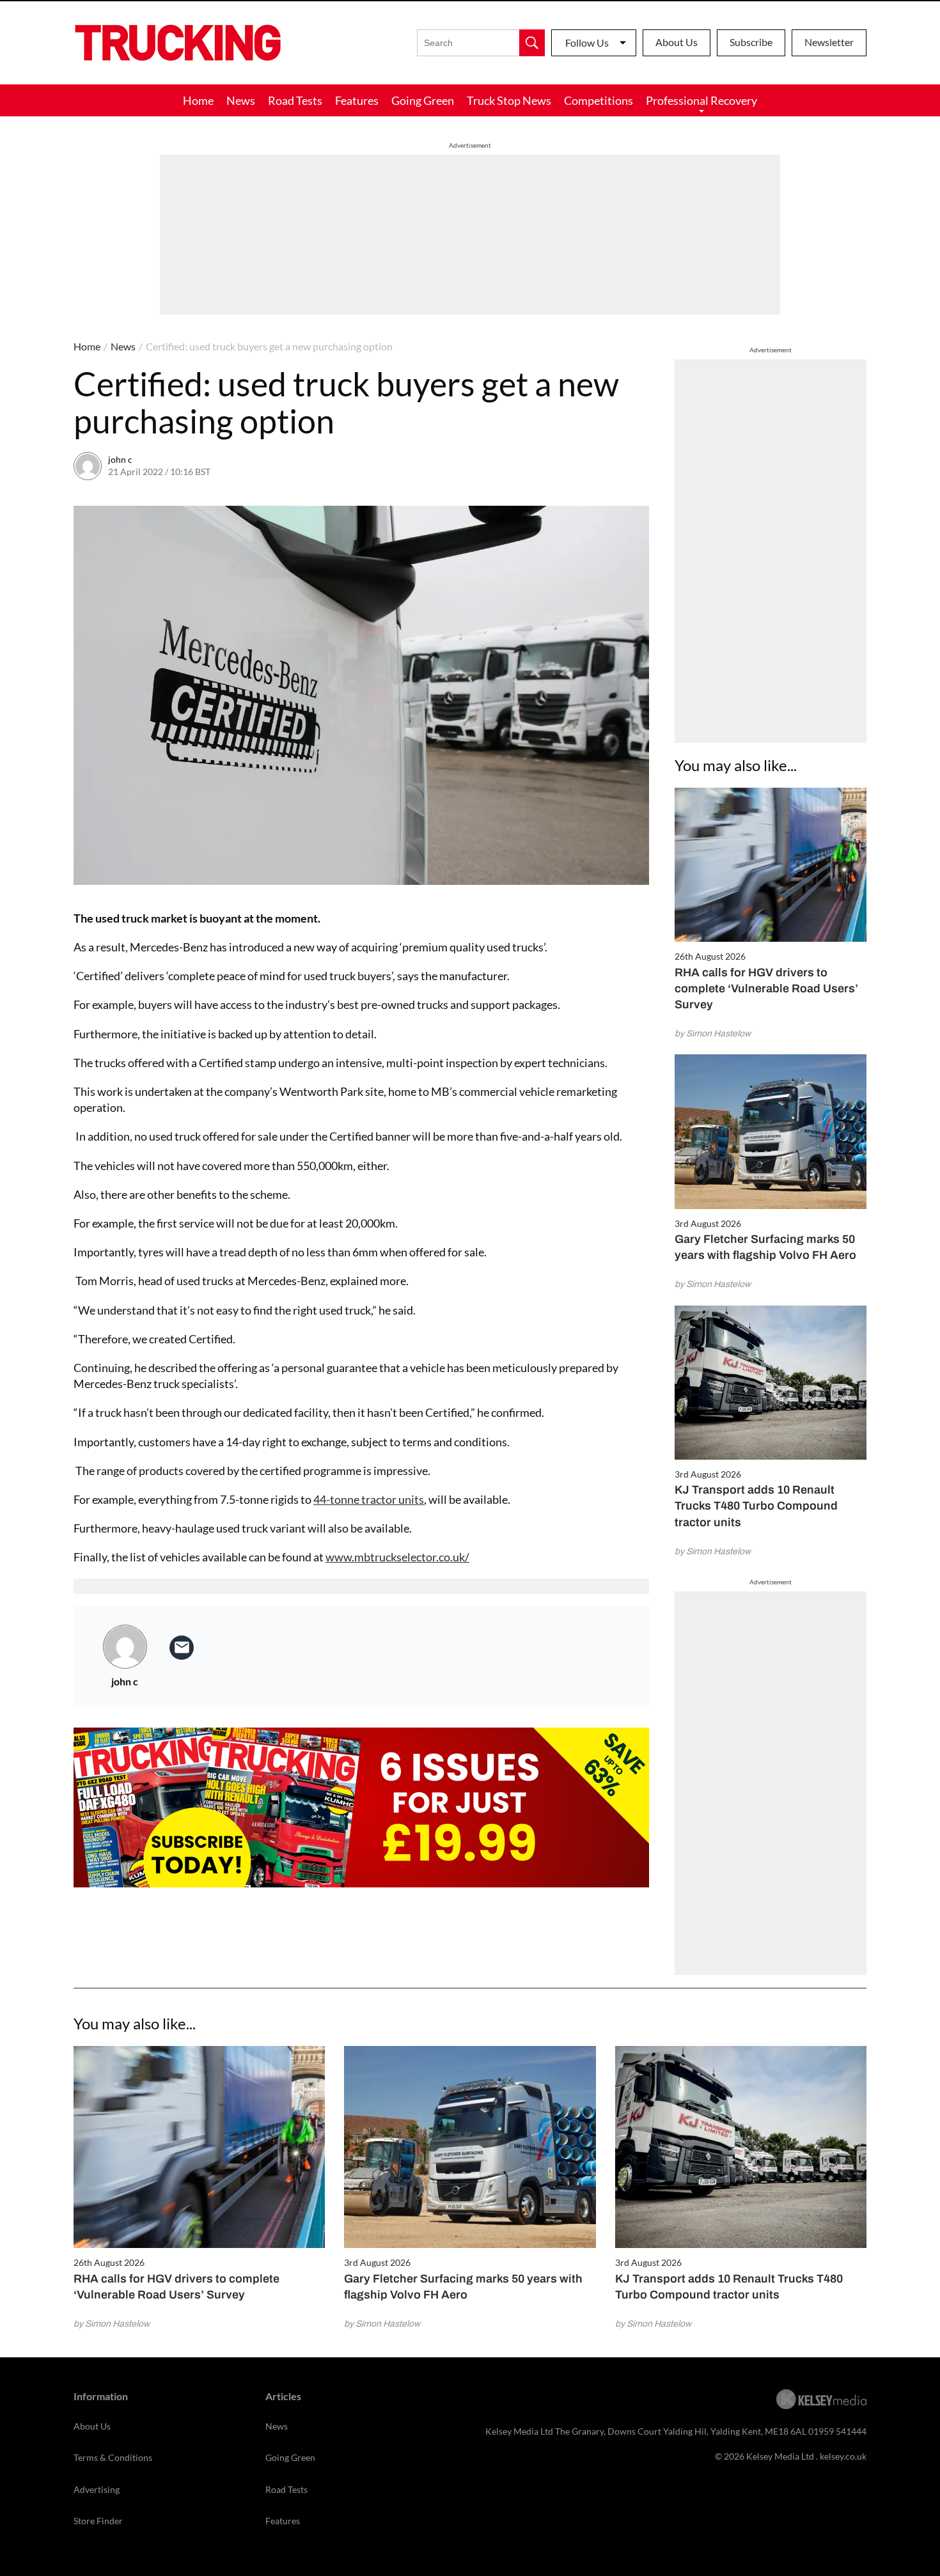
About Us (677, 42)
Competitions (599, 100)
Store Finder (98, 2521)
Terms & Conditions (113, 2457)
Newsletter (829, 42)
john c (120, 459)
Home (198, 100)
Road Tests (295, 100)
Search (532, 43)
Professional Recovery (701, 100)
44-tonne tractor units (369, 1499)
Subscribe (751, 42)
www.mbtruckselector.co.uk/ (397, 1557)
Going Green (423, 100)
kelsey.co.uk (843, 2456)
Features (357, 100)
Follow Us (587, 43)
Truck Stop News (509, 100)
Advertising (97, 2489)
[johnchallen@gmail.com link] (182, 1648)
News (241, 100)
